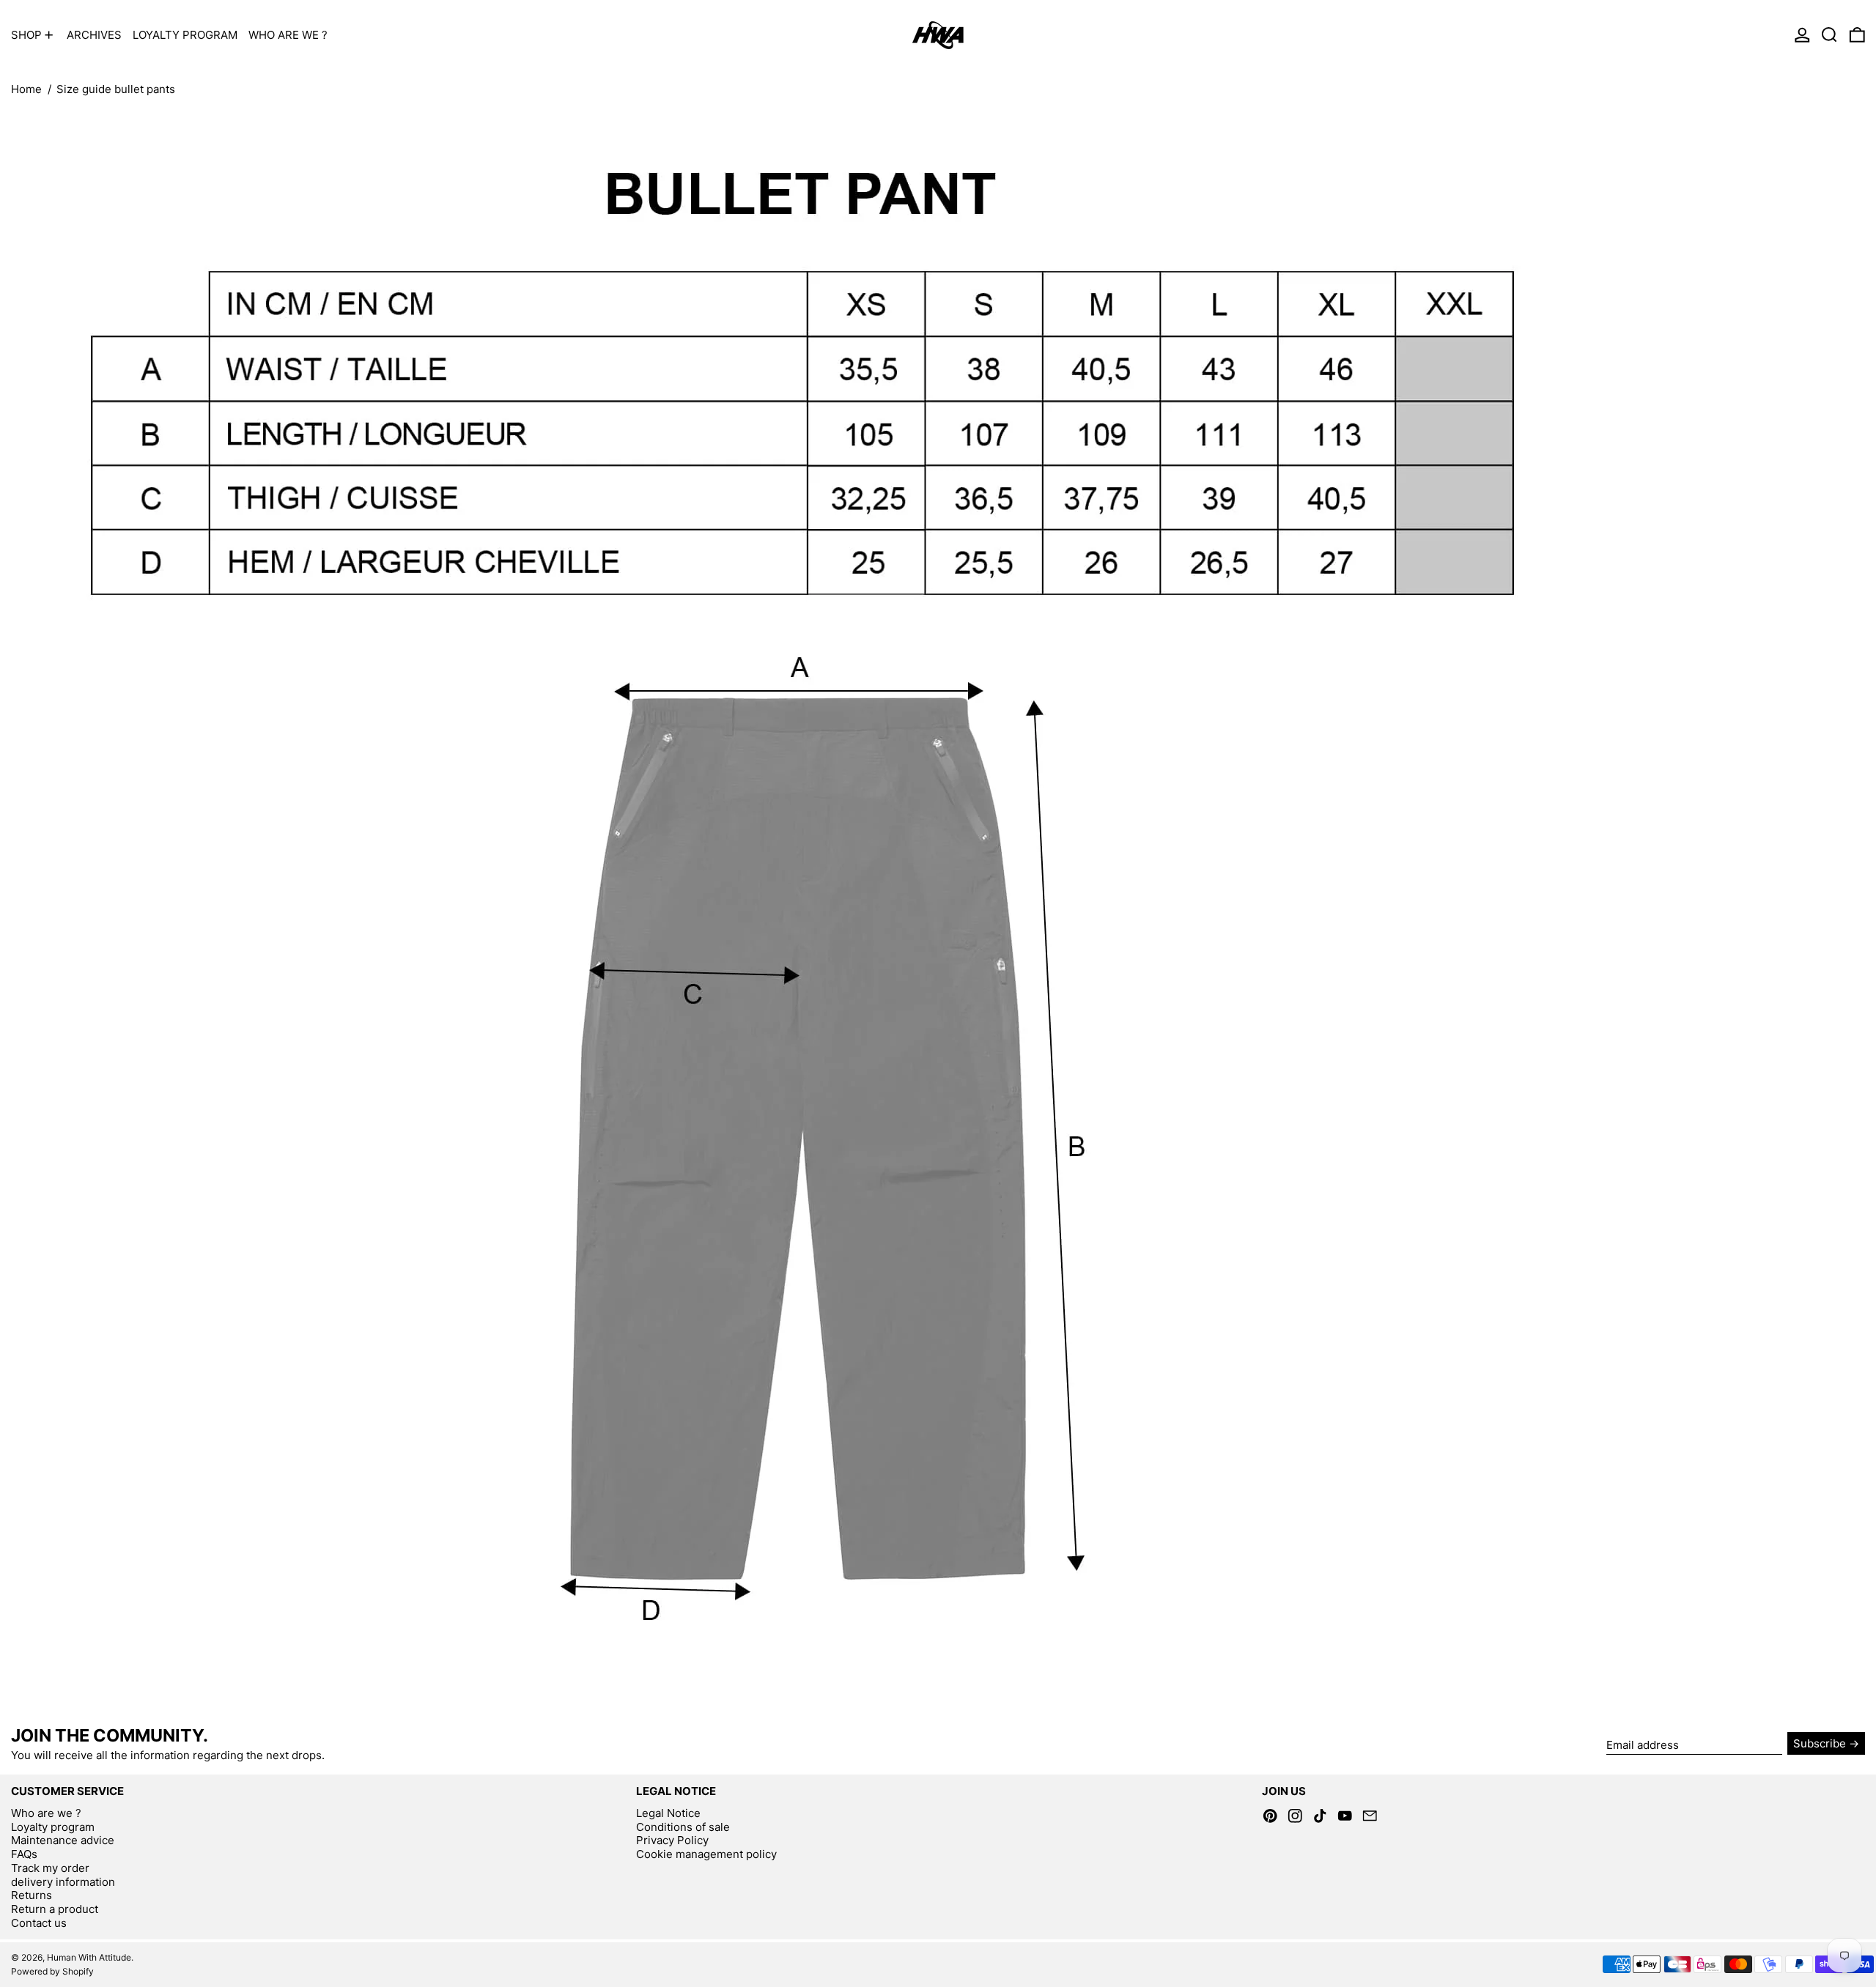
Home (26, 89)
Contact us (39, 1923)
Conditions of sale (683, 1827)
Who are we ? (46, 1813)
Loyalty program (53, 1827)
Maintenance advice (63, 1840)
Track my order (50, 1868)
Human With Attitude (89, 1957)
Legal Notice (668, 1813)
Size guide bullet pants (116, 89)
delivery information (63, 1882)
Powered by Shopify (52, 1971)
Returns (32, 1895)
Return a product (55, 1909)
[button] (1829, 35)
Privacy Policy (672, 1840)
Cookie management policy (706, 1854)
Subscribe (1820, 1743)
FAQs (24, 1854)
